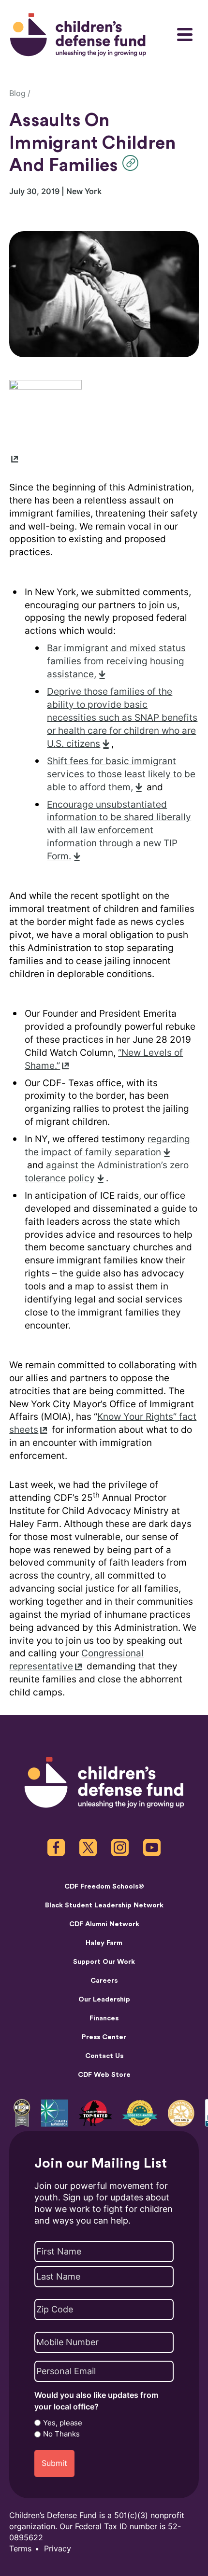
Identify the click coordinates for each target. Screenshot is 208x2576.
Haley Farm (104, 1943)
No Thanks (61, 2434)
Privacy (58, 2549)
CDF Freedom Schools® (104, 1886)
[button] (133, 163)
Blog (17, 93)
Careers (104, 1981)
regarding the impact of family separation (107, 1146)
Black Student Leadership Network (104, 1905)
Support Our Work (104, 1962)
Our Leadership (104, 1999)
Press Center (104, 2037)
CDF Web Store (104, 2075)
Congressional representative (76, 1660)
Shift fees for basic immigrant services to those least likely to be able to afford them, (121, 774)
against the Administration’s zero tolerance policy (107, 1172)
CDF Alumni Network (104, 1924)
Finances (104, 2018)
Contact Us (104, 2056)
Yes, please (63, 2423)
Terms (20, 2549)
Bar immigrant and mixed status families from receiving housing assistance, (116, 661)
